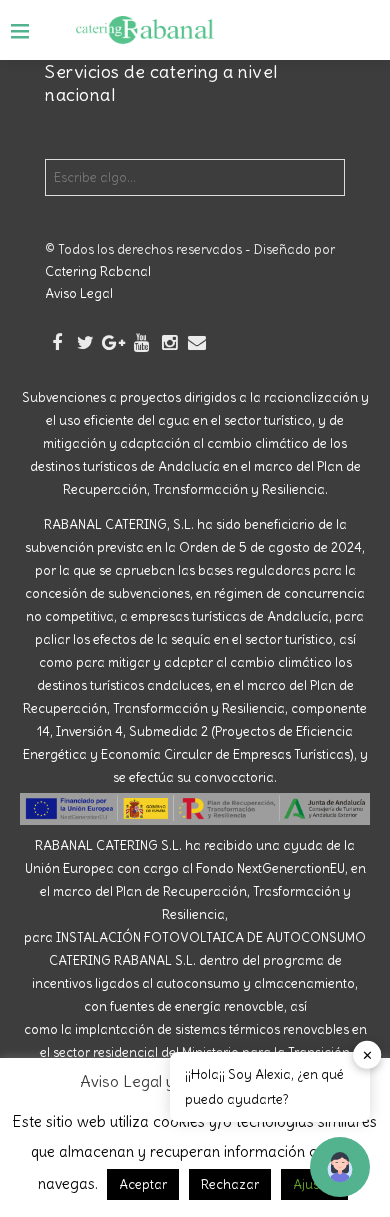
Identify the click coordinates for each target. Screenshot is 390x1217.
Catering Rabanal (98, 271)
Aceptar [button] (143, 1184)
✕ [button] (367, 1054)
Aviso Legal (79, 293)
